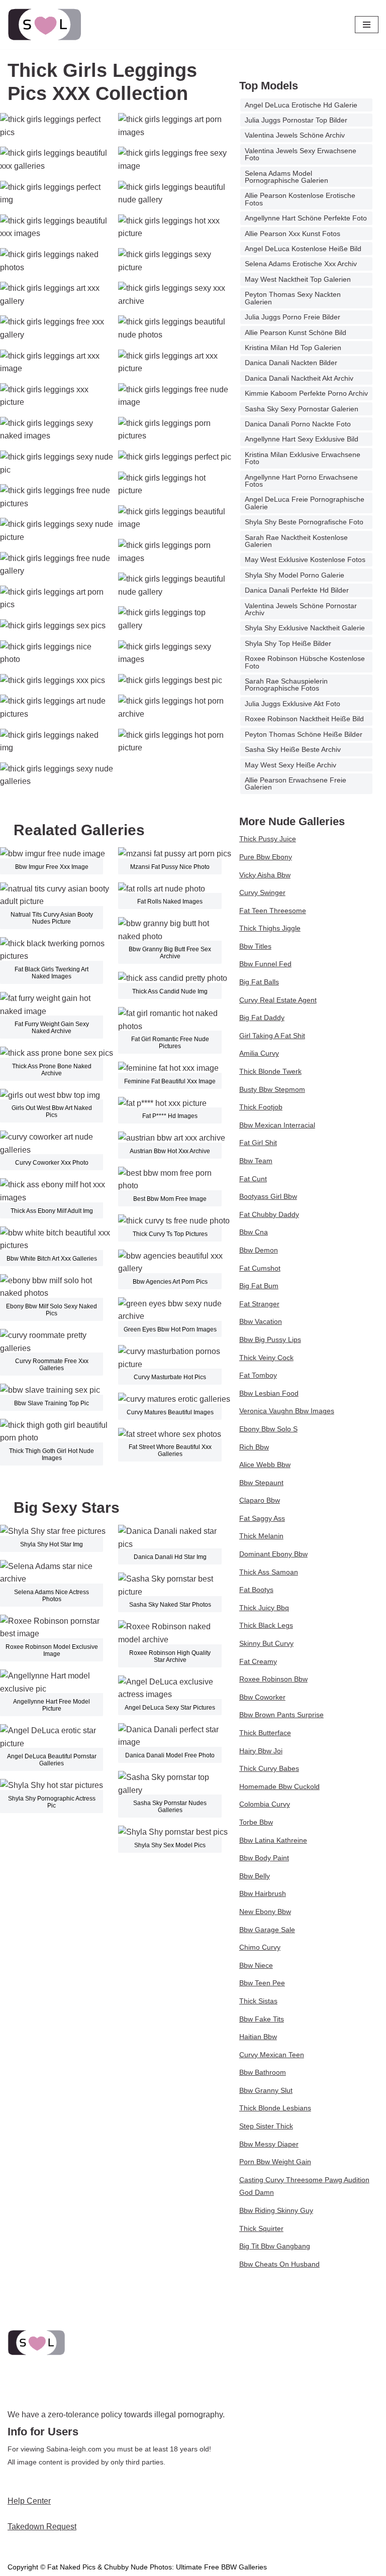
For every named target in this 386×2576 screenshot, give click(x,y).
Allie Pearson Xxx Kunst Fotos (293, 234)
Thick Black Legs (266, 1625)
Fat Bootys (256, 1590)
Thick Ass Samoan (269, 1572)
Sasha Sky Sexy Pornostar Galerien (302, 409)
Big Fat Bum (259, 1286)
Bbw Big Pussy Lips (270, 1339)
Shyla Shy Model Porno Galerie (295, 575)
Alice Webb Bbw (265, 1465)
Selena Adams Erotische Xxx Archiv (301, 264)
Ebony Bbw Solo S (268, 1429)
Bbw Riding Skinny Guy (276, 2210)
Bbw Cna (254, 1232)
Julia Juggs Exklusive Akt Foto (293, 704)
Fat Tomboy (258, 1375)
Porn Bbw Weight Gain (275, 2162)
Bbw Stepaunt (261, 1483)
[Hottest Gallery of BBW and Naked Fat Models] (45, 25)
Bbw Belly (255, 1876)
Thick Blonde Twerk (270, 1071)
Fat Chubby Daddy (269, 1214)
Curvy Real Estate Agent (278, 1000)
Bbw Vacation (261, 1321)
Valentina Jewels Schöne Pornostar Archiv (301, 609)
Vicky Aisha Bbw (265, 875)
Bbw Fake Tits (262, 2019)
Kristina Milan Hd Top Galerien (293, 348)
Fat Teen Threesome (273, 911)
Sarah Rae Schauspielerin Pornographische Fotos (286, 685)
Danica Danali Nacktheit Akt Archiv (299, 378)
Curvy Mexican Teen (272, 2055)
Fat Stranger (259, 1304)
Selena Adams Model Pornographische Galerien (286, 177)
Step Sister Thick (266, 2126)
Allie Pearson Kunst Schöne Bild (296, 332)
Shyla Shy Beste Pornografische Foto (304, 522)
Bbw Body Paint (264, 1858)
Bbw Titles (255, 946)
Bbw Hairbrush (263, 1893)
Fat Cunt (253, 1179)
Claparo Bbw (260, 1500)
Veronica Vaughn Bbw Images (287, 1411)
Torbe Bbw (256, 1822)
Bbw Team (256, 1161)
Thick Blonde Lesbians (275, 2108)
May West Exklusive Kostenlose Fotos (305, 559)
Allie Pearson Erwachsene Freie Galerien (296, 783)
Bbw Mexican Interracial (277, 1125)
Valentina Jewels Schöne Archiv (295, 135)
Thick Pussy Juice (268, 839)
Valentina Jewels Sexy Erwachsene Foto (301, 154)
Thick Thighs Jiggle (270, 928)
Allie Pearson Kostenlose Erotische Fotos (300, 199)
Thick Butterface (265, 1733)
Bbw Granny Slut (266, 2090)
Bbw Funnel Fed (265, 964)
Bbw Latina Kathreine (273, 1840)
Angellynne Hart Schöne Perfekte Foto (306, 218)
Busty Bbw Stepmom (272, 1089)
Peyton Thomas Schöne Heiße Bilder (304, 734)
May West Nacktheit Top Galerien (298, 279)
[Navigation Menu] (367, 25)
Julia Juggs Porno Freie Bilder (293, 317)
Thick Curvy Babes (269, 1768)
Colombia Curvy (265, 1804)
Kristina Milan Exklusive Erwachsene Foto (303, 458)
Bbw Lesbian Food (269, 1393)
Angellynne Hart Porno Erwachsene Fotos (301, 481)
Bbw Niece (256, 1965)
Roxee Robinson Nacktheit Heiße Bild (304, 719)
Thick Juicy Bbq (264, 1608)
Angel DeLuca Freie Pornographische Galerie (305, 503)
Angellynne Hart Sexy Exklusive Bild (302, 439)
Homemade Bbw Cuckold (279, 1786)
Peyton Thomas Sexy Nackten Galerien (293, 298)
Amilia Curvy (259, 1053)
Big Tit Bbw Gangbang (275, 2246)
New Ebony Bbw (265, 1912)
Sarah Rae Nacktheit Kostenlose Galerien (296, 541)
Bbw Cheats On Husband (279, 2264)
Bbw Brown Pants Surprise (281, 1715)
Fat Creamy (258, 1661)
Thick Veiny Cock (266, 1358)
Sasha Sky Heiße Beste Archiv (293, 749)
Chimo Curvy (260, 1947)
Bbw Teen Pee (262, 1983)
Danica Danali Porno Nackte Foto (298, 424)
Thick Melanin (261, 1536)
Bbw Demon (259, 1250)
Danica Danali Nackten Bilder (291, 363)
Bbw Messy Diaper (269, 2144)
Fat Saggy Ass (262, 1518)
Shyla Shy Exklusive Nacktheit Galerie (305, 628)
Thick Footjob (261, 1107)
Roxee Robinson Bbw (273, 1679)
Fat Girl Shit (258, 1143)
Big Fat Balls (259, 982)
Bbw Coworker (262, 1697)
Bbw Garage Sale (267, 1930)
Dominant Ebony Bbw (273, 1554)
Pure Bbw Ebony (266, 857)
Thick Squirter (261, 2228)
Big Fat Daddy (262, 1018)
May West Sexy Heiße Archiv (291, 765)
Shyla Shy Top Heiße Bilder (288, 643)
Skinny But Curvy (266, 1643)
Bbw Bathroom (263, 2072)
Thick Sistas (258, 2001)
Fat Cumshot (260, 1268)
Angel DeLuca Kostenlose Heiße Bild (303, 249)
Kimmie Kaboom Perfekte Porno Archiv (306, 393)
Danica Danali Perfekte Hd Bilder (297, 590)
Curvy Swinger (262, 892)
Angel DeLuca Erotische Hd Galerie (301, 105)
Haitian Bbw (258, 2037)
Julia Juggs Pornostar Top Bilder (296, 120)
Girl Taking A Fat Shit (272, 1036)
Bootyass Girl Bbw (268, 1196)
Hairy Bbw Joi (261, 1751)
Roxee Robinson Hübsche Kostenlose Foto (305, 662)
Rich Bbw (254, 1447)
